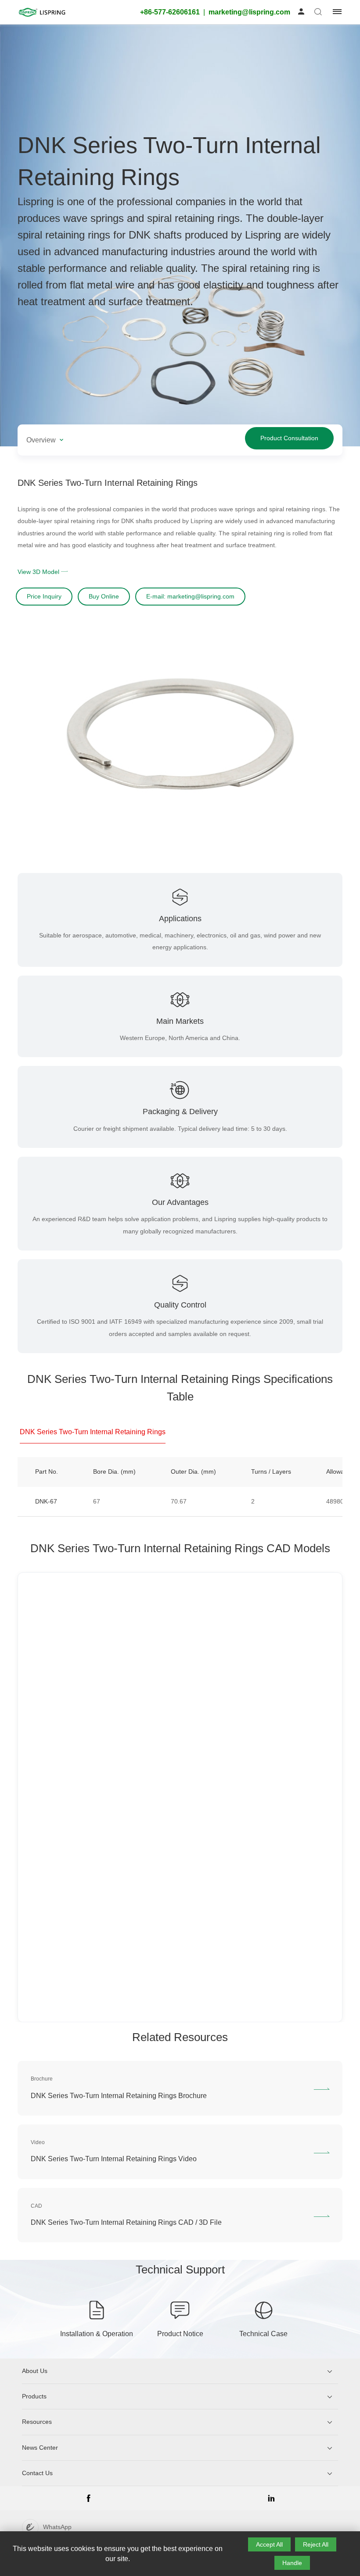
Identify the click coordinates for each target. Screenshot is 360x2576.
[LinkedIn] (271, 2501)
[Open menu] (334, 12)
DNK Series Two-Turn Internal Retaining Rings (93, 1432)
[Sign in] (301, 12)
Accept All (269, 2544)
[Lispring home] (42, 12)
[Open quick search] (318, 12)
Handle (292, 2563)
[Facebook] (89, 2501)
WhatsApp (57, 2527)
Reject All (316, 2544)
